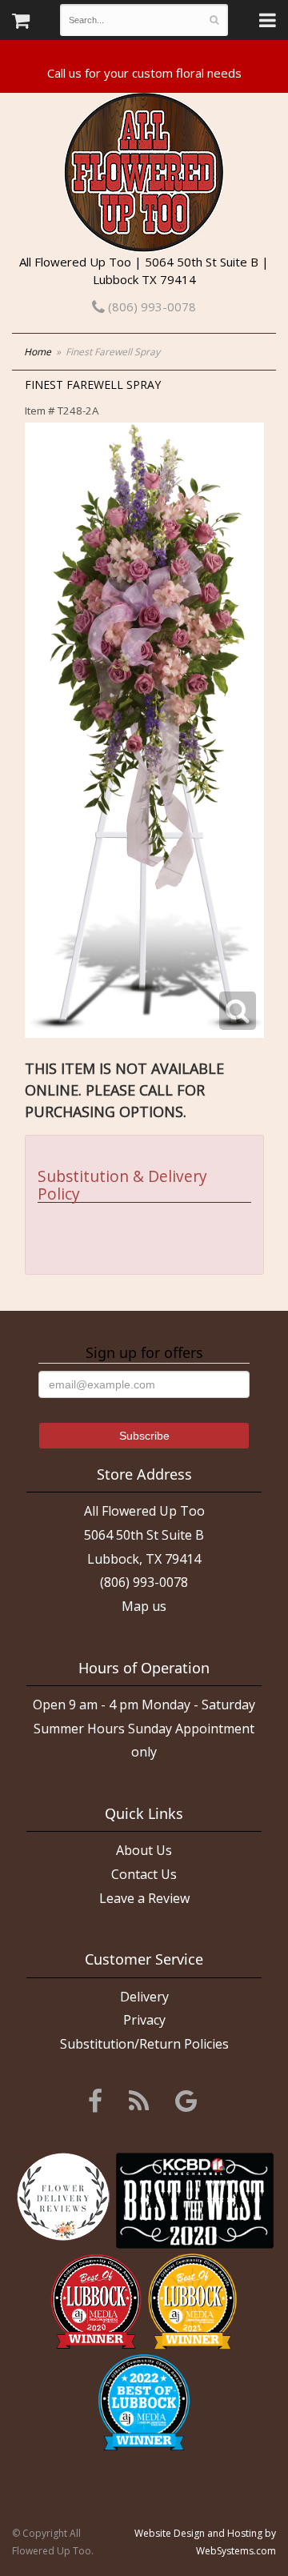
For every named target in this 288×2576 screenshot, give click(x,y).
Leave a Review (144, 1898)
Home (38, 352)
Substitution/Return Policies (144, 2044)
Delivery (144, 1997)
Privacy (144, 2020)
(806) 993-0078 (150, 306)
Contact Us (144, 1874)
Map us (144, 1606)
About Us (144, 1850)
